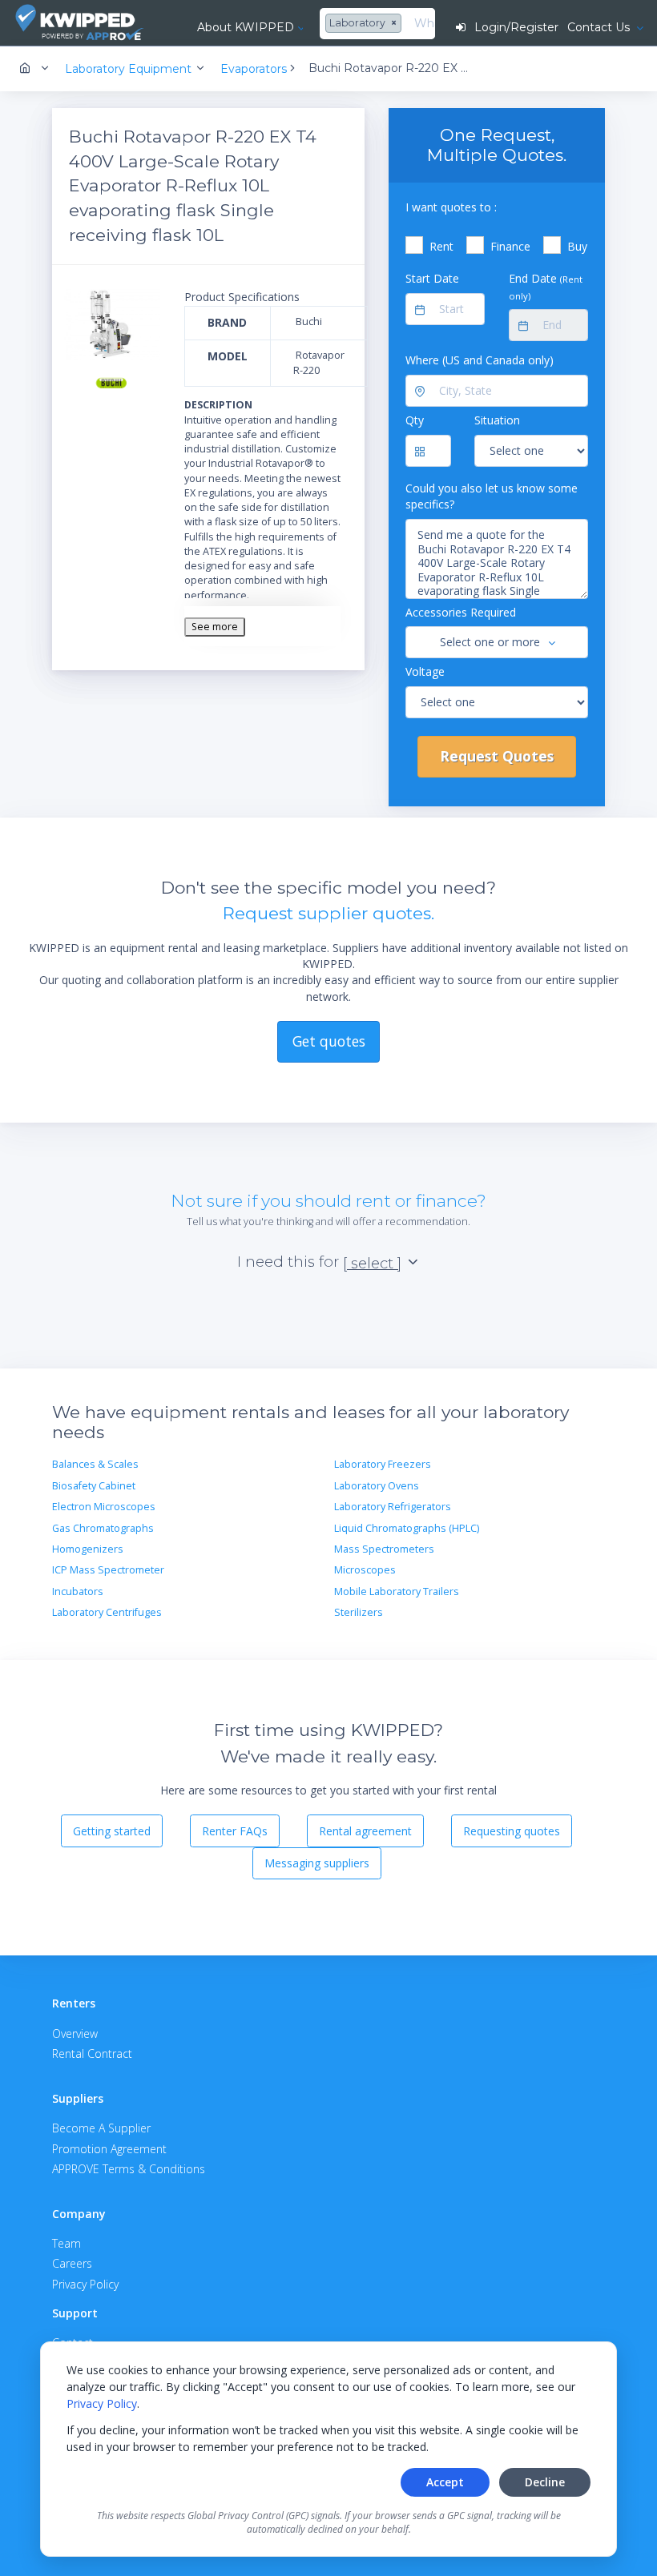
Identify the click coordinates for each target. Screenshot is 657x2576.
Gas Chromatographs (103, 1528)
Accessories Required (461, 612)
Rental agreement (365, 1831)
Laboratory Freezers (383, 1464)
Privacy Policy (102, 2403)
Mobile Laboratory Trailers (397, 1591)
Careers (72, 2263)
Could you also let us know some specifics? (492, 496)
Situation (497, 420)
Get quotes (329, 1041)
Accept (445, 2482)
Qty (415, 420)
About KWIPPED (246, 27)
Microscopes (365, 1570)
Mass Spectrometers (384, 1549)
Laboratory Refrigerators (393, 1507)
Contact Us (600, 27)
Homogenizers (88, 1549)
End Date (546, 286)
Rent (441, 246)
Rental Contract (92, 2054)
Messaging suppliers (317, 1863)
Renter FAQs (235, 1831)
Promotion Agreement (109, 2149)
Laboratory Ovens (377, 1486)
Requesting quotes (512, 1831)
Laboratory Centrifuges (107, 1612)
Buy (577, 246)
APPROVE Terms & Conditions (129, 2169)
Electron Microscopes (104, 1507)
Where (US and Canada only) (480, 360)
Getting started (112, 1831)
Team (67, 2243)
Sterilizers (359, 1612)
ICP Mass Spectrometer (108, 1570)
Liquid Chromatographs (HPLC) (407, 1528)
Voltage (425, 671)
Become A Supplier (101, 2128)
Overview (75, 2033)
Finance (510, 246)
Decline (545, 2482)
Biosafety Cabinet (94, 1486)
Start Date (432, 278)
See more (215, 627)
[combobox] (365, 24)
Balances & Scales (95, 1464)
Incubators (78, 1591)
